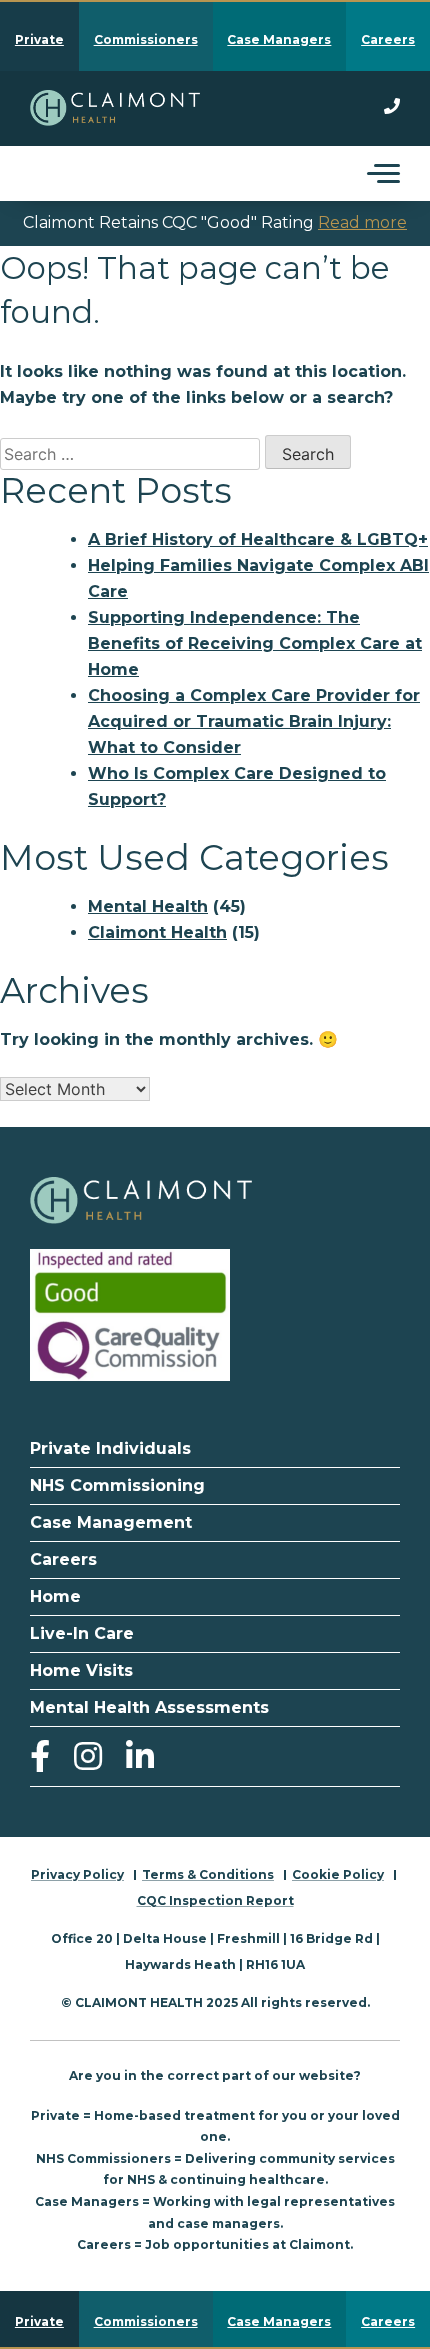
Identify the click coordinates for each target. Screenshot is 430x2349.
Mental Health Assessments (149, 1707)
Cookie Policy (338, 1874)
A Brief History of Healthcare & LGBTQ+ (258, 539)
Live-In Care (82, 1633)
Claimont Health (157, 932)
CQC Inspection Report (215, 1900)
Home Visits (81, 1670)
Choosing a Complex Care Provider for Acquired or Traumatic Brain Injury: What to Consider (254, 721)
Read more (362, 222)
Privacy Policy (77, 1874)
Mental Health (148, 906)
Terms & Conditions (208, 1874)
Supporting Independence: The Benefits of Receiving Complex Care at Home (255, 643)
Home (55, 1596)
